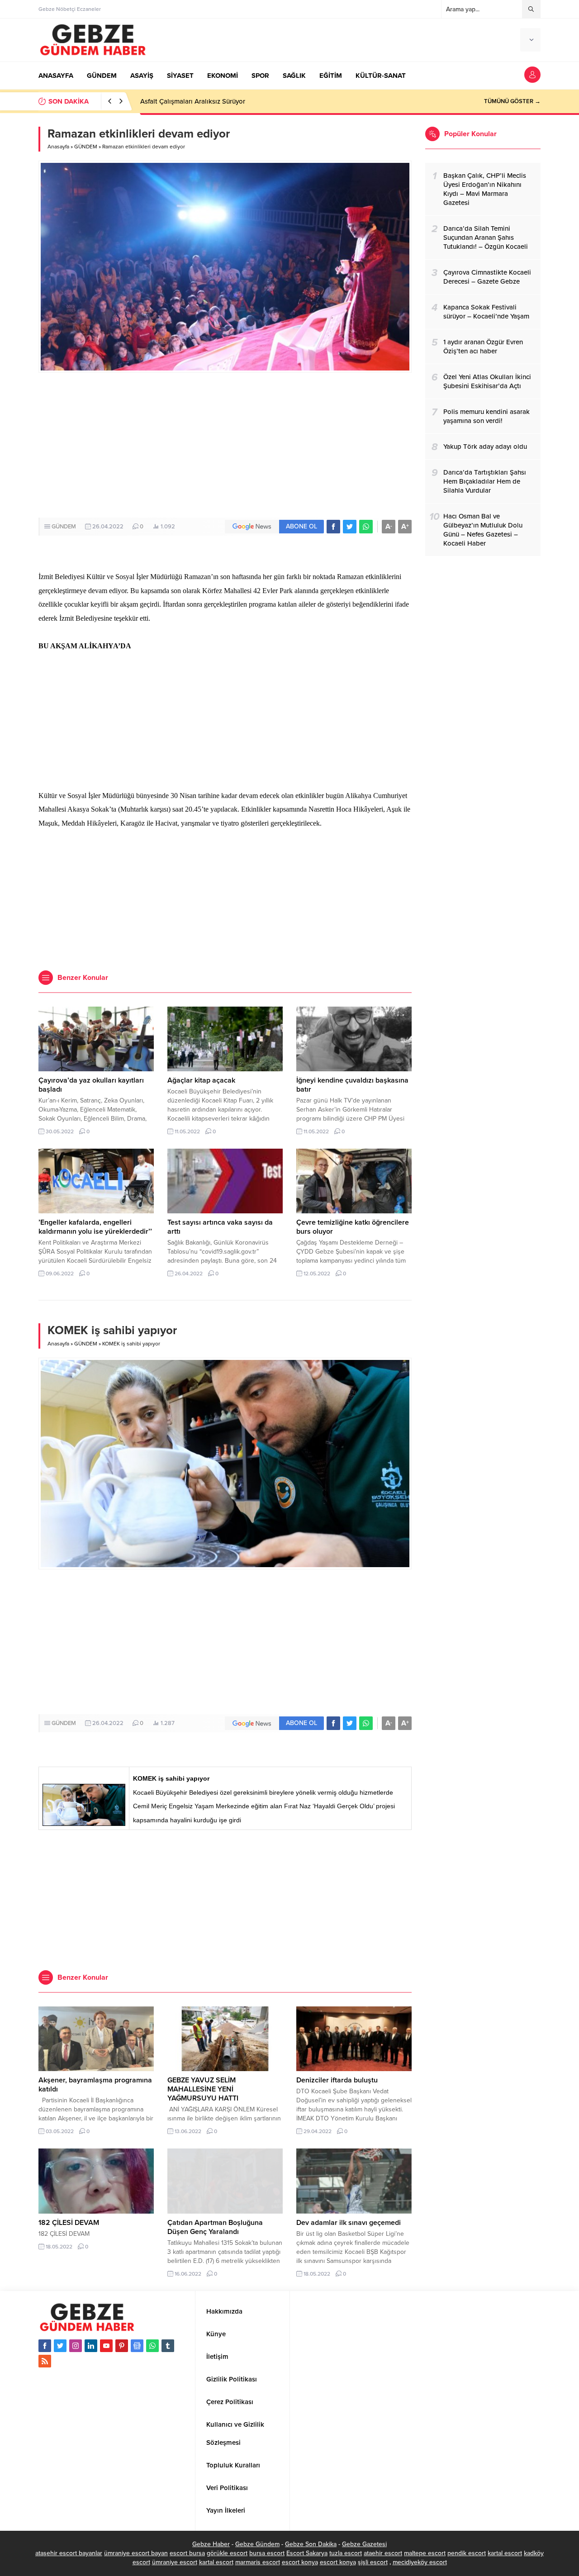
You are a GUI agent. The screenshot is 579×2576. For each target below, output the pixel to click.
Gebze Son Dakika (311, 2544)
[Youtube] (106, 2346)
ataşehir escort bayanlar (69, 2553)
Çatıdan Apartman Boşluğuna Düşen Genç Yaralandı (215, 2227)
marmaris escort (258, 2562)
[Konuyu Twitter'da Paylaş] (350, 527)
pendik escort (467, 2553)
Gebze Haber (211, 2544)
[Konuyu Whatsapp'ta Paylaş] (366, 527)
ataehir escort (383, 2553)
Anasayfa (58, 147)
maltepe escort (425, 2553)
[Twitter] (60, 2346)
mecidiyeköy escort (420, 2562)
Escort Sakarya (307, 2553)
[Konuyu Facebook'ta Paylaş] (333, 527)
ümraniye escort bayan (136, 2553)
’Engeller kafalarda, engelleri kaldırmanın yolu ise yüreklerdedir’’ (95, 1227)
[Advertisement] (225, 445)
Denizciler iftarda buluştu (337, 2080)
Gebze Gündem (257, 2544)
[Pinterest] (122, 2346)
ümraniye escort (175, 2562)
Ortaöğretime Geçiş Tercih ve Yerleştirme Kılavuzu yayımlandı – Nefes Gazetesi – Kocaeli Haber (283, 101)
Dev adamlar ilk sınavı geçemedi (349, 2223)
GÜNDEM (86, 147)
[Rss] (45, 2361)
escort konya (300, 2562)
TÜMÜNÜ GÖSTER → (512, 101)
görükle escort (227, 2553)
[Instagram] (76, 2346)
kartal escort (505, 2553)
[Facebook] (45, 2346)
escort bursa (187, 2553)
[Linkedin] (91, 2346)
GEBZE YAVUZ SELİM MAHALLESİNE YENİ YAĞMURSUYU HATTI (203, 2089)
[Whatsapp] (152, 2346)
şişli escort (373, 2562)
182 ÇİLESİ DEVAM (69, 2223)
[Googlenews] (137, 2346)
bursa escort (267, 2553)
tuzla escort (346, 2553)
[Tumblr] (168, 2346)
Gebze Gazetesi (364, 2544)
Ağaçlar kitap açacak (201, 1080)
